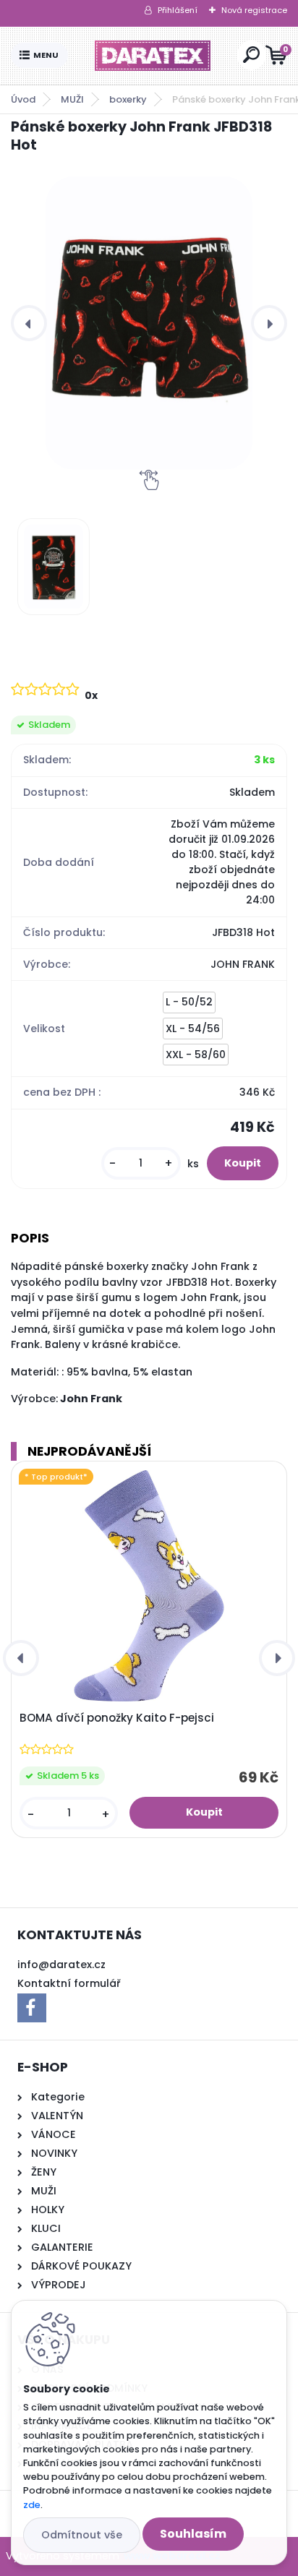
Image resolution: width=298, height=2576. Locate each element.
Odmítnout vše (82, 2535)
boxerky (128, 99)
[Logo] (153, 56)
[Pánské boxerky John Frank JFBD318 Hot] (149, 323)
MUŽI (72, 99)
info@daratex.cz (61, 1965)
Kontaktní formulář (69, 1983)
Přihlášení (178, 10)
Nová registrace (254, 10)
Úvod (23, 99)
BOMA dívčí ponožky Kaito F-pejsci (117, 1718)
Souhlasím (193, 2534)
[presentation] (29, 323)
